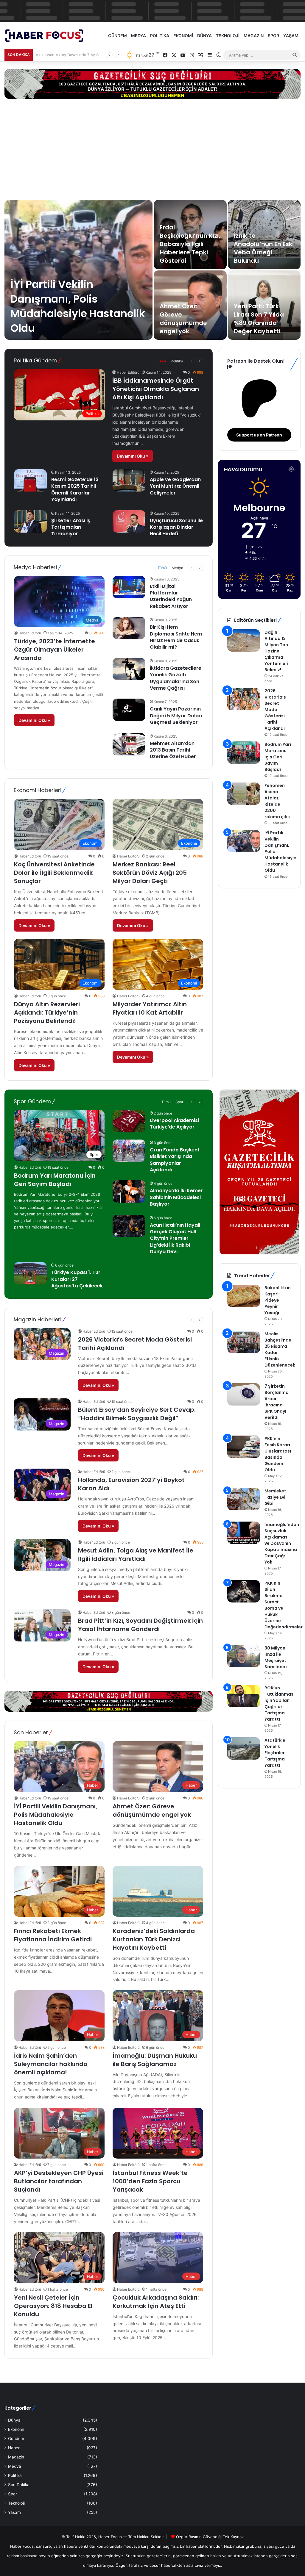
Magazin (254, 36)
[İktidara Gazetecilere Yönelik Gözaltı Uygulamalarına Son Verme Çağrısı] (129, 669)
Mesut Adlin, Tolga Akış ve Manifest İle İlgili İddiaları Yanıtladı (136, 1555)
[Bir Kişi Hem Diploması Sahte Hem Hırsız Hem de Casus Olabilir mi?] (129, 628)
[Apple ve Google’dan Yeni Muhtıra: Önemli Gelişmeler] (129, 480)
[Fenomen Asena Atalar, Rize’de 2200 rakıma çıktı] (244, 794)
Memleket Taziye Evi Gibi (275, 1497)
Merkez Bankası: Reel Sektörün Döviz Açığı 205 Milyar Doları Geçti (150, 873)
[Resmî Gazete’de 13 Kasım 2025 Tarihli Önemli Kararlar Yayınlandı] (30, 480)
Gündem (118, 36)
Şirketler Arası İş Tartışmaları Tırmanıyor (71, 527)
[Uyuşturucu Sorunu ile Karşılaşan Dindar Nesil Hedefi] (129, 521)
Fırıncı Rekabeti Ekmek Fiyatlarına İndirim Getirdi (53, 1935)
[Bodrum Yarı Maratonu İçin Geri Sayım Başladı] (244, 753)
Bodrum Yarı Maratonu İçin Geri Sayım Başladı (278, 757)
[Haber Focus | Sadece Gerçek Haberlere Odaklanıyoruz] (48, 36)
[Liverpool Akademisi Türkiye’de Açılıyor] (129, 1121)
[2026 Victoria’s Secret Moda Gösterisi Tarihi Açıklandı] (244, 699)
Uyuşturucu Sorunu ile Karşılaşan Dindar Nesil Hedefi (176, 527)
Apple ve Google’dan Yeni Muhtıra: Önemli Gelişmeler (175, 486)
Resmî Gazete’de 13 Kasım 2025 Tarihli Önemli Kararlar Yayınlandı (75, 489)
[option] (152, 270)
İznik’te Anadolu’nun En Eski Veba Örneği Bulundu (264, 248)
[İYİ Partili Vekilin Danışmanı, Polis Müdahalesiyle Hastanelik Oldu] (78, 270)
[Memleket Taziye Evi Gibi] (244, 1499)
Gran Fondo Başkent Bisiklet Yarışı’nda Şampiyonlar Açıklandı (175, 1160)
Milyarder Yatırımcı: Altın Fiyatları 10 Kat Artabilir (150, 1008)
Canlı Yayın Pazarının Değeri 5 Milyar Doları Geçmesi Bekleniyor (176, 716)
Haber (14, 2448)
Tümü (161, 361)
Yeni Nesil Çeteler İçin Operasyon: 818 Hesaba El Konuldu (53, 2306)
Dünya (204, 36)
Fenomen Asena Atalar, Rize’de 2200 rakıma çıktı (277, 801)
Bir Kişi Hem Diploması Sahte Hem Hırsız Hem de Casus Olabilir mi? (176, 637)
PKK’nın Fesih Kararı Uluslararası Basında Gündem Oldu (278, 1454)
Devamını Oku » (133, 456)
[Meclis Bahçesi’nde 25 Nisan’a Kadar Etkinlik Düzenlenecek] (244, 1342)
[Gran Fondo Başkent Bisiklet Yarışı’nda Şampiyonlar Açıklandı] (129, 1151)
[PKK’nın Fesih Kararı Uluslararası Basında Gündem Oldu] (244, 1447)
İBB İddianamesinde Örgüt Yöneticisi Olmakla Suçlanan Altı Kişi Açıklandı (156, 389)
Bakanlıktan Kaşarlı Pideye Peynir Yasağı (278, 1300)
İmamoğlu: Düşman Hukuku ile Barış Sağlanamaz (155, 2060)
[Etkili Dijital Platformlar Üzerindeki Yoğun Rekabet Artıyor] (129, 587)
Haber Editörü (128, 372)
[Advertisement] (152, 149)
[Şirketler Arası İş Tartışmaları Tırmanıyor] (30, 521)
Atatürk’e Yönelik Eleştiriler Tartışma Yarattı (275, 1753)
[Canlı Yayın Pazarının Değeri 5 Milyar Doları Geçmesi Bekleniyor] (129, 710)
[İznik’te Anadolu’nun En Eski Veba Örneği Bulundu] (264, 235)
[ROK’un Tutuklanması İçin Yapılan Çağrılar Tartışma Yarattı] (244, 1696)
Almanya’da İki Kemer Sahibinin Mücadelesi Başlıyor (176, 1197)
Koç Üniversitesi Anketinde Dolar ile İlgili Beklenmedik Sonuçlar (54, 873)
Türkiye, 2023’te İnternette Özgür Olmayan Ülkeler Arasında (55, 650)
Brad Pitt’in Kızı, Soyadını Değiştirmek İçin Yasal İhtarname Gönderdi (140, 1625)
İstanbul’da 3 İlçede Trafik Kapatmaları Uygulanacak (83, 55)
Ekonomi (183, 36)
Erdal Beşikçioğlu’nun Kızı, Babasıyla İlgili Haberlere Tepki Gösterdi (190, 244)
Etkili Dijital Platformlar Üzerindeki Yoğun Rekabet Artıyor (171, 596)
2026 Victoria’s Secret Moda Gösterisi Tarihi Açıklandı (275, 710)
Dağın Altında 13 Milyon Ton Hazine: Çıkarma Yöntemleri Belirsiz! (276, 651)
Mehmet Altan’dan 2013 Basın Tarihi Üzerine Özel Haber (173, 750)
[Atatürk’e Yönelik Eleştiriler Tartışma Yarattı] (244, 1748)
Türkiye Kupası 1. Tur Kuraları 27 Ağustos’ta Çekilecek (77, 1279)
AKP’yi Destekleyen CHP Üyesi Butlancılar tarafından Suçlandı (59, 2181)
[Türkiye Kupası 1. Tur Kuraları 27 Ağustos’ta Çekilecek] (30, 1273)
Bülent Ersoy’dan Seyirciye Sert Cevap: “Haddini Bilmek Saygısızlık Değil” (137, 1414)
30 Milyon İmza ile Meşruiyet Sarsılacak (276, 1657)
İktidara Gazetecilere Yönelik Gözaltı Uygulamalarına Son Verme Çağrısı (176, 678)
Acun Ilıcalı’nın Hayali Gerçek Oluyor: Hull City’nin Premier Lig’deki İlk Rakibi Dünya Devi (175, 1238)
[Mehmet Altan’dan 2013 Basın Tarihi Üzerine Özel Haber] (129, 744)
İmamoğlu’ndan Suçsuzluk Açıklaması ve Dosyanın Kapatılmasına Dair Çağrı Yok (282, 1543)
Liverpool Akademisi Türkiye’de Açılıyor (174, 1124)
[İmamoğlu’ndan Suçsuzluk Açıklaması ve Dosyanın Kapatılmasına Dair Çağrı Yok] (244, 1533)
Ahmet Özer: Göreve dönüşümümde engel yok (183, 319)
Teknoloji (228, 36)
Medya (139, 36)
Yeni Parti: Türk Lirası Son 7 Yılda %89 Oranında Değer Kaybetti (259, 319)
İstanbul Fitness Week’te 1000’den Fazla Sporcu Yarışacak (150, 2181)
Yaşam (291, 36)
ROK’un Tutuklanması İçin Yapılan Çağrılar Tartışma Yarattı (280, 1703)
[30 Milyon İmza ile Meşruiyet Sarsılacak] (244, 1656)
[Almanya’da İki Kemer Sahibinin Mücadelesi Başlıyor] (129, 1191)
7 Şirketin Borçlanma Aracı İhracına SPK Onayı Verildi (277, 1402)
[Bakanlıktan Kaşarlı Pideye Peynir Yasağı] (244, 1296)
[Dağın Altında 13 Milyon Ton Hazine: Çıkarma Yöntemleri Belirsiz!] (244, 640)
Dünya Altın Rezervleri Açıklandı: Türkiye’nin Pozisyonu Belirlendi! (47, 1012)
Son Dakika (19, 2485)
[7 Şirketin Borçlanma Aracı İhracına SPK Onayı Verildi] (244, 1394)
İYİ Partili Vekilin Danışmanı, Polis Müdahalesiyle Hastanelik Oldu (78, 306)
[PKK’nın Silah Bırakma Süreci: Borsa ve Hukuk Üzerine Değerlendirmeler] (244, 1591)
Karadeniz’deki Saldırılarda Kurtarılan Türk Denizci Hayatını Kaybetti (154, 1939)
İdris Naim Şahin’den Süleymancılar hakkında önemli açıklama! (51, 2064)
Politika (160, 36)
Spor (273, 36)
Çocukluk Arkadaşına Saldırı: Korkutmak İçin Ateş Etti (156, 2302)
